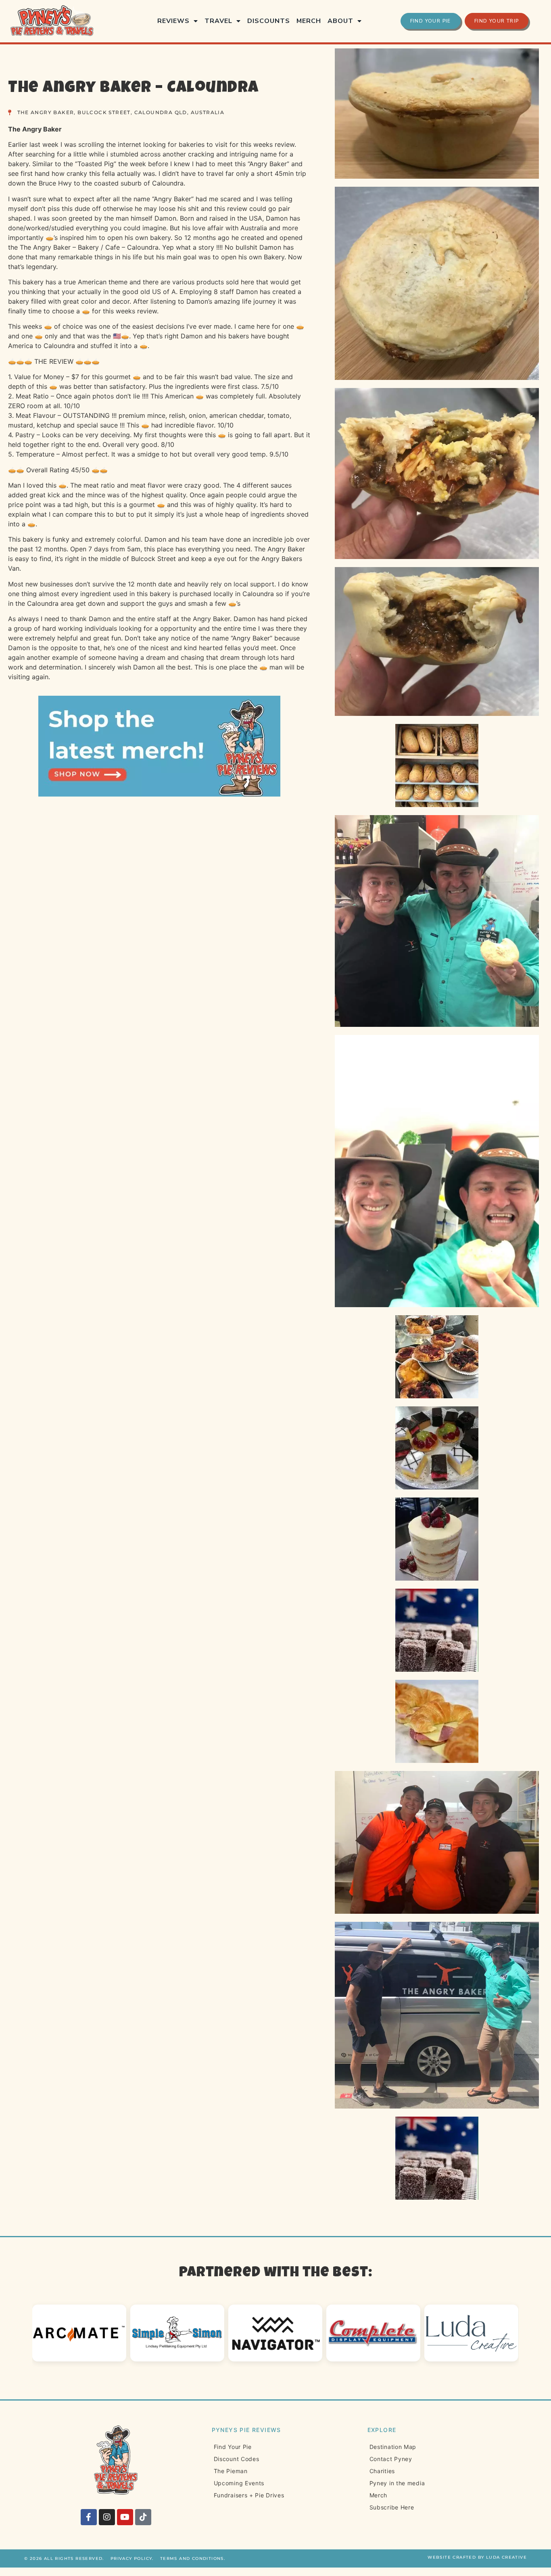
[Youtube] (125, 2517)
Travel (218, 21)
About (340, 21)
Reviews (173, 21)
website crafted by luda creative (477, 2557)
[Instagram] (107, 2517)
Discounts (269, 21)
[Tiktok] (143, 2517)
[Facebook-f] (89, 2517)
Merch (309, 21)
